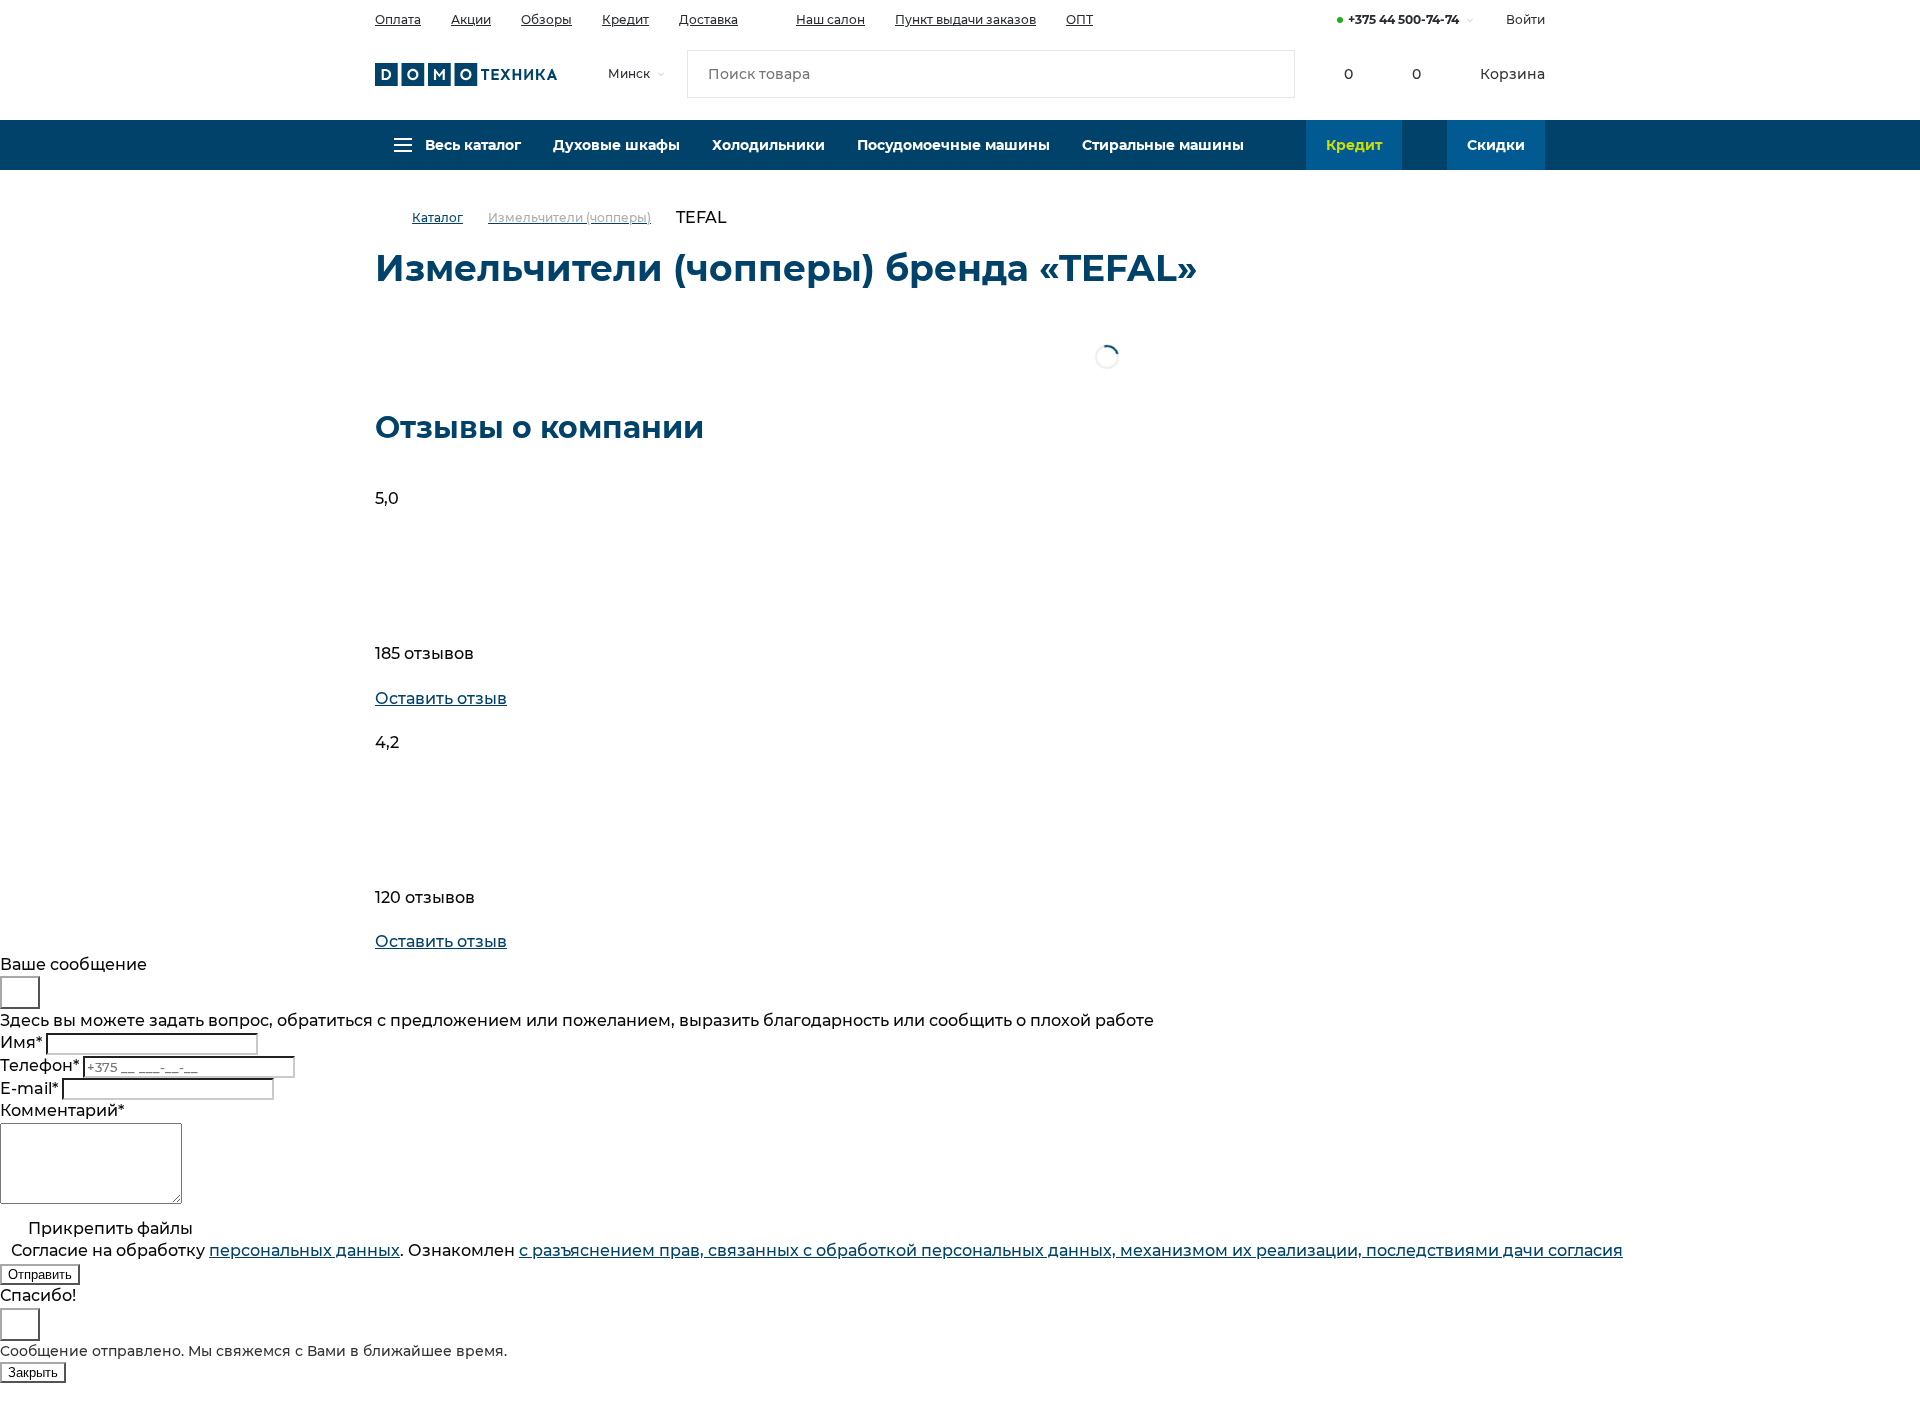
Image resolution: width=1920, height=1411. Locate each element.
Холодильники (768, 145)
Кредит (625, 19)
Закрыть (33, 1372)
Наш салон (830, 19)
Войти (1525, 19)
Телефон (39, 1065)
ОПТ (1079, 19)
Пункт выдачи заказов (965, 19)
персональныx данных (304, 1250)
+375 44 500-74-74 (1403, 19)
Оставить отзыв (441, 698)
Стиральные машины (1163, 145)
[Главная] (393, 218)
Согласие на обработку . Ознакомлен (817, 1250)
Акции (471, 19)
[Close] (20, 992)
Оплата (398, 19)
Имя (21, 1042)
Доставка (708, 19)
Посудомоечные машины (953, 145)
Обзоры (546, 19)
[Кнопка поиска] (1271, 74)
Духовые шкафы (616, 145)
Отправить (40, 1274)
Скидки (1496, 145)
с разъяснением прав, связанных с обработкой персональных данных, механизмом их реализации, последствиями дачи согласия (1071, 1250)
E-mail (29, 1088)
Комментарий (62, 1110)
